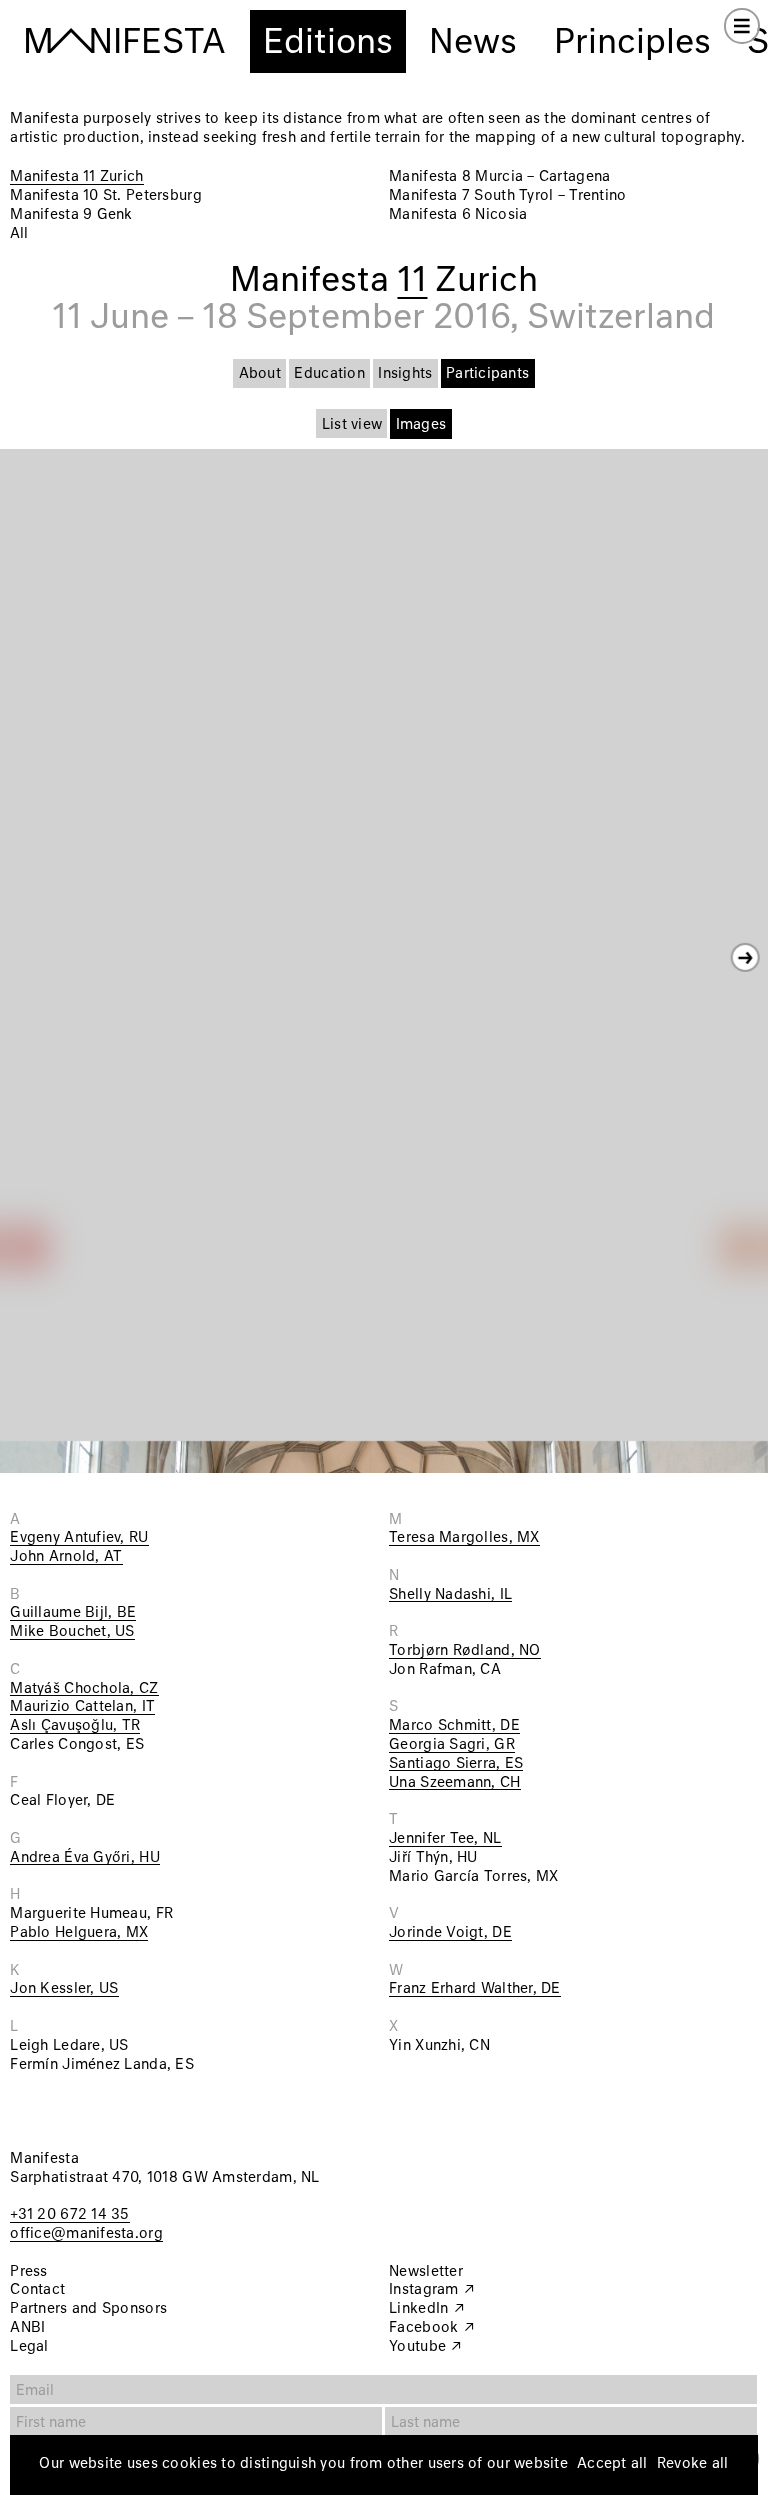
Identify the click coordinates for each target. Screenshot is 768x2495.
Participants (487, 374)
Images (421, 425)
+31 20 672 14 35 (69, 2215)
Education (329, 374)
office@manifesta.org (86, 2234)
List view (352, 425)
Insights (405, 374)
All (19, 234)
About (260, 374)
